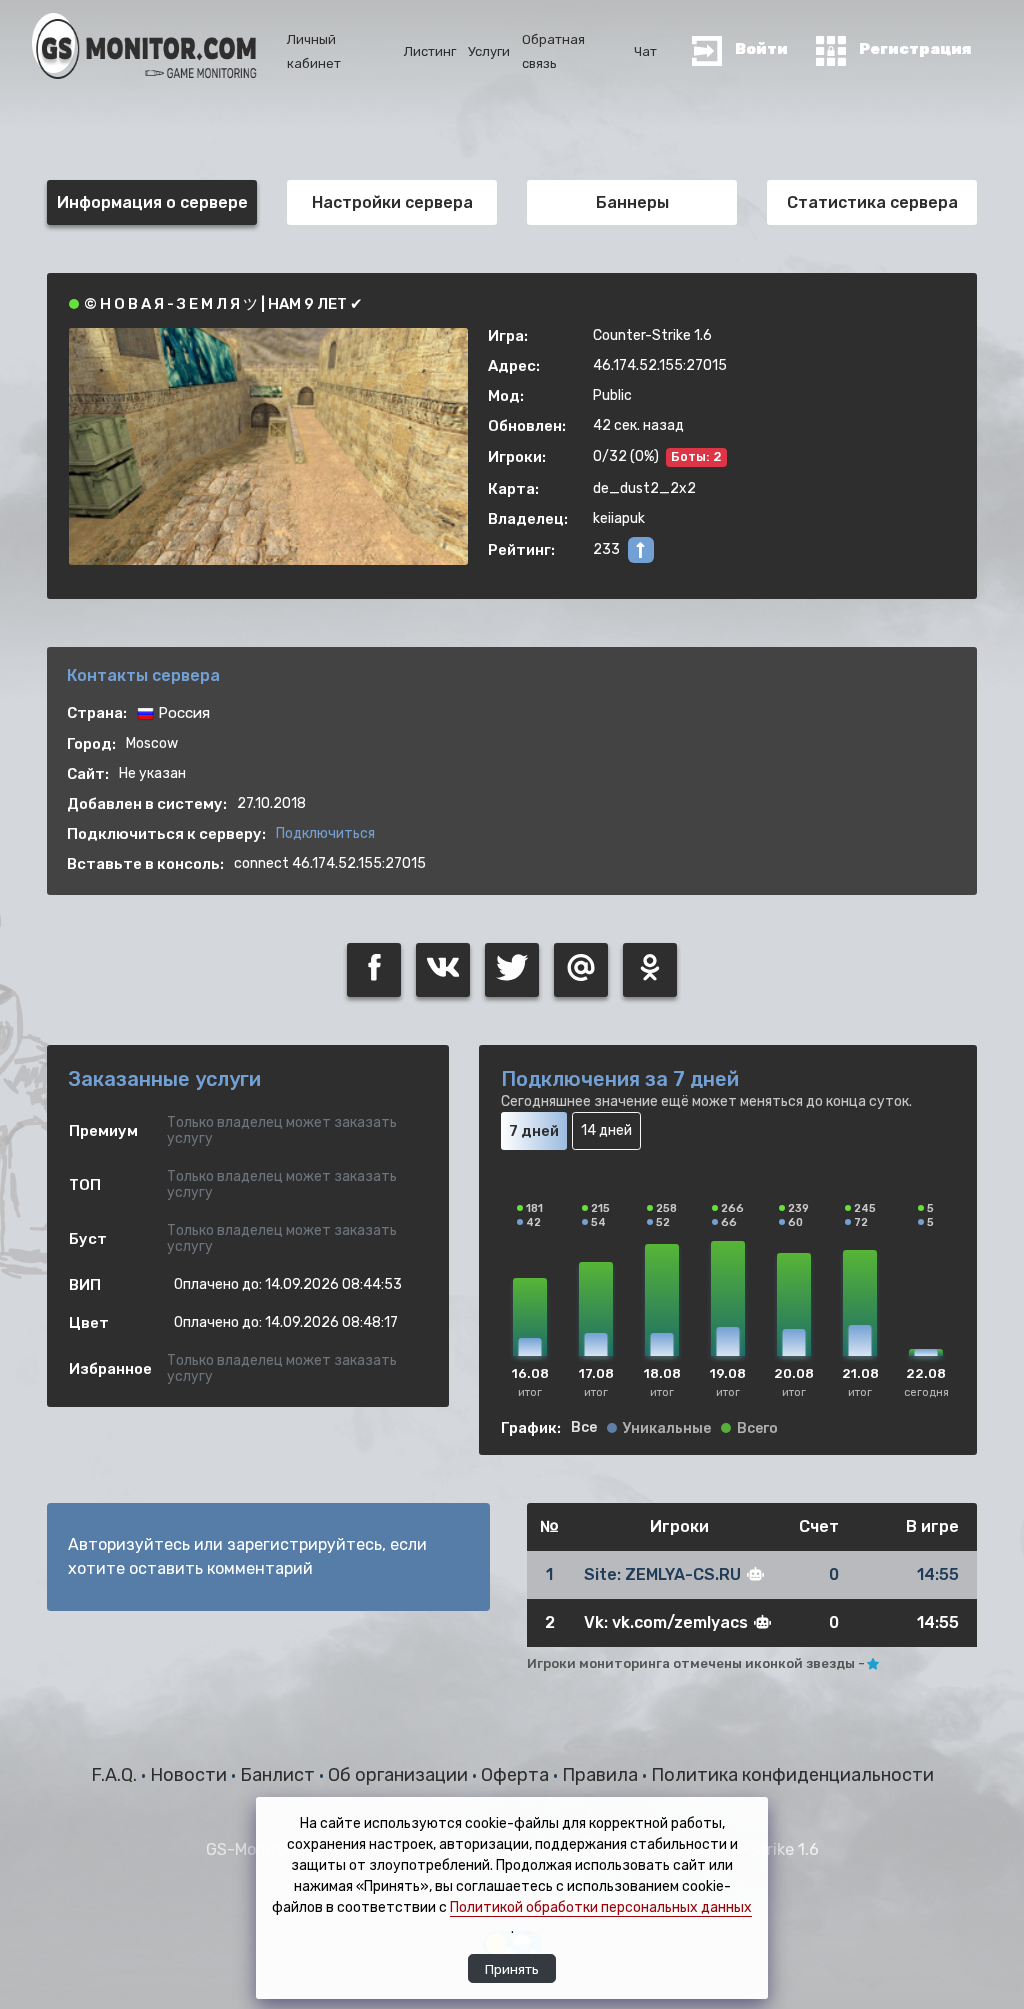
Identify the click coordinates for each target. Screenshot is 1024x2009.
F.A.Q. (116, 1775)
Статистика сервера (872, 202)
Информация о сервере (152, 202)
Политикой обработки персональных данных (601, 1907)
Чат (645, 51)
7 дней (534, 1131)
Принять (512, 1969)
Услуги (489, 51)
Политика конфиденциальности (792, 1775)
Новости (190, 1775)
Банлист (279, 1775)
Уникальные (667, 1429)
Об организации (400, 1775)
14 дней (606, 1130)
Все (584, 1428)
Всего (757, 1429)
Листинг (430, 51)
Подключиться (325, 833)
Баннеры (632, 202)
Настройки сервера (392, 202)
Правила (602, 1775)
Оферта (517, 1775)
